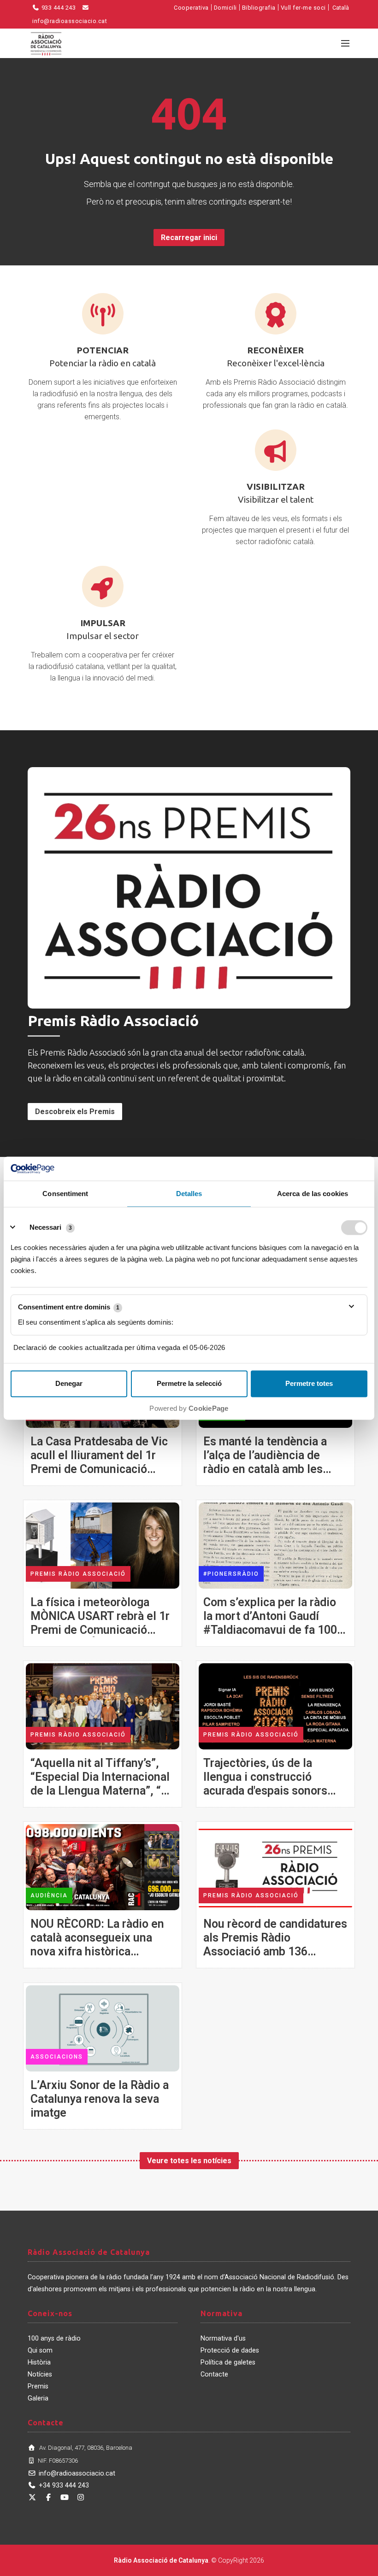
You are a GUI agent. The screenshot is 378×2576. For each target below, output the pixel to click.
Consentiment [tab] (65, 1194)
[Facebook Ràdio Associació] (48, 2497)
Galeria (38, 2398)
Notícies (40, 2374)
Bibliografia (259, 8)
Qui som (40, 2350)
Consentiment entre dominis (69, 1307)
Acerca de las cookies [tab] (313, 1194)
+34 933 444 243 (64, 2485)
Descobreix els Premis (75, 1112)
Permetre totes (309, 1383)
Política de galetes (228, 2362)
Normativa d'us (223, 2338)
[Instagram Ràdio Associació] (81, 2497)
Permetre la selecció (189, 1383)
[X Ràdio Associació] (32, 2497)
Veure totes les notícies (189, 2161)
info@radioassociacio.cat (77, 2473)
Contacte (214, 2374)
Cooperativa (191, 8)
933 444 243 (58, 8)
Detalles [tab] (189, 1194)
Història (39, 2362)
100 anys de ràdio (54, 2338)
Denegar (69, 1383)
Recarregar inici (189, 238)
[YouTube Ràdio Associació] (65, 2497)
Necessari (45, 1227)
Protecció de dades (230, 2350)
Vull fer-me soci (303, 8)
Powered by (189, 1408)
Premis (38, 2386)
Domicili (225, 8)
